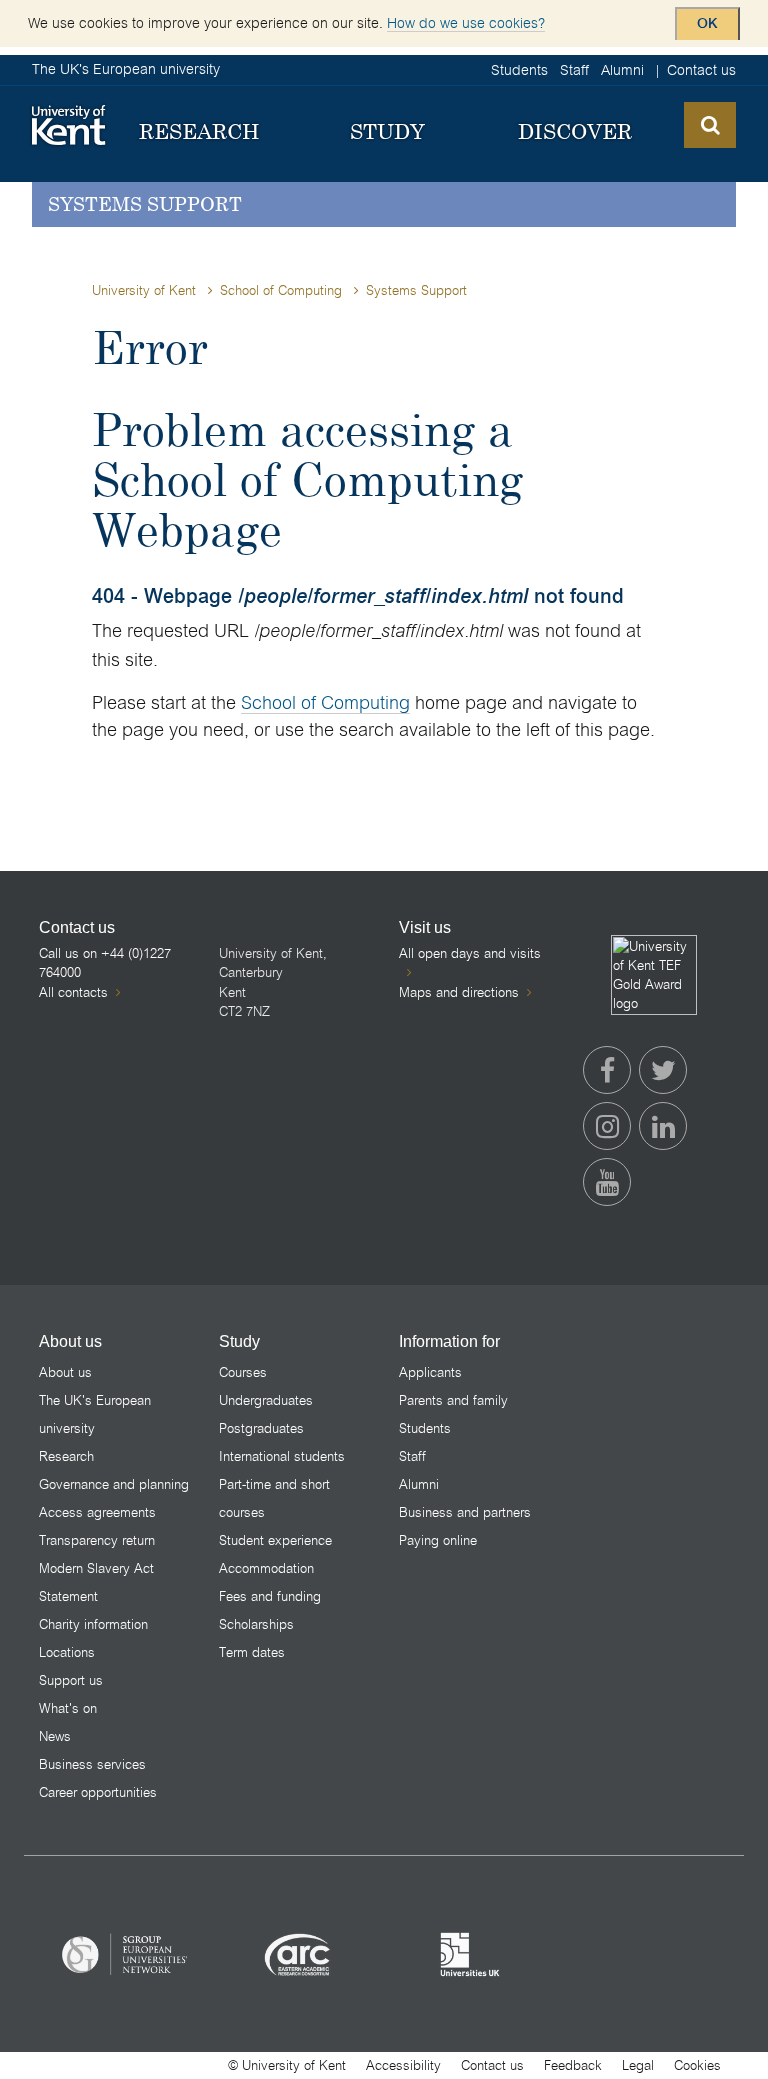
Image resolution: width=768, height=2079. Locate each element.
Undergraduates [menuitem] (266, 1400)
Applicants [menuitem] (430, 1372)
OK (707, 24)
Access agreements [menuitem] (97, 1512)
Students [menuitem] (519, 70)
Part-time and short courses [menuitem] (274, 1498)
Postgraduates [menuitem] (261, 1428)
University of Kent (144, 290)
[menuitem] (199, 132)
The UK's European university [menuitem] (95, 1414)
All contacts (73, 992)
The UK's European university (126, 69)
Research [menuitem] (66, 1456)
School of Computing (281, 290)
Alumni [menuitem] (622, 70)
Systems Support (145, 203)
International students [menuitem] (282, 1456)
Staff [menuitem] (574, 70)
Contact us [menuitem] (701, 70)
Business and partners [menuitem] (465, 1512)
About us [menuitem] (65, 1372)
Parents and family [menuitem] (453, 1400)
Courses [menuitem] (243, 1372)
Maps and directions (459, 992)
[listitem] (125, 1954)
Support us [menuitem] (71, 1680)
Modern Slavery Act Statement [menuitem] (96, 1582)
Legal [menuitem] (638, 2065)
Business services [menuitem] (92, 1764)
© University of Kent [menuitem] (287, 2065)
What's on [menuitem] (68, 1708)
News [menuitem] (55, 1736)
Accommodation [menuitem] (266, 1568)
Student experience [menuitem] (275, 1540)
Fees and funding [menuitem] (270, 1596)
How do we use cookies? (466, 23)
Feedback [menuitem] (573, 2065)
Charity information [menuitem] (93, 1624)
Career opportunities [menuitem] (98, 1792)
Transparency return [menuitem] (97, 1540)
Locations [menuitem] (67, 1652)
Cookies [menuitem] (697, 2065)
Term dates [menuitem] (252, 1652)
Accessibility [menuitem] (403, 2065)
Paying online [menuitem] (438, 1540)
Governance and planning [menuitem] (114, 1484)
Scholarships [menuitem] (256, 1624)
